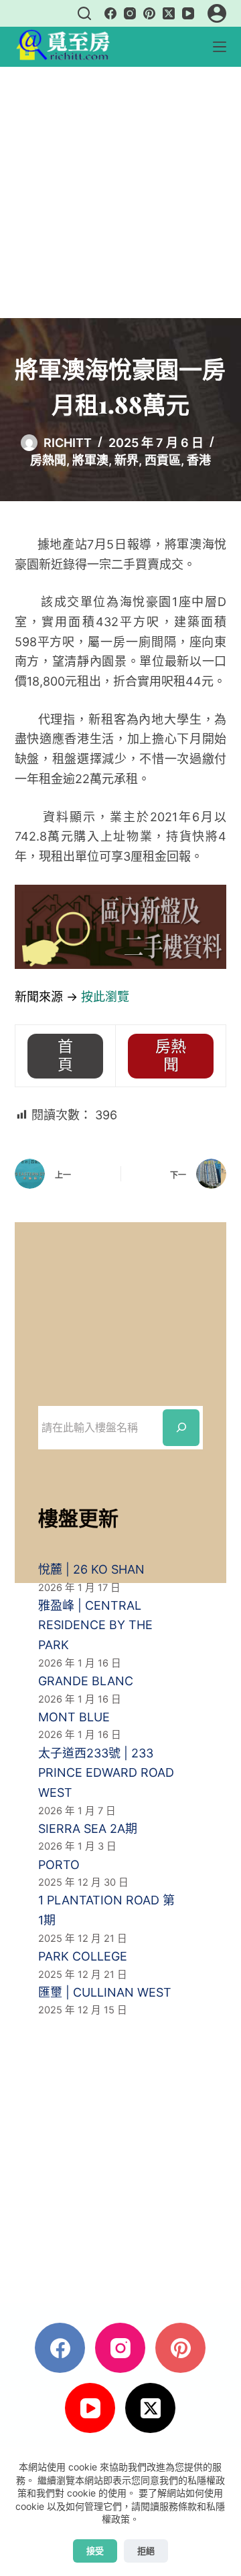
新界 (127, 460)
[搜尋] (84, 13)
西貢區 (163, 460)
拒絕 (146, 2551)
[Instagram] (130, 13)
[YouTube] (188, 13)
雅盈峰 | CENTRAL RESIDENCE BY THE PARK (95, 1625)
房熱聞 (48, 460)
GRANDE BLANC (86, 1681)
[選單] (220, 47)
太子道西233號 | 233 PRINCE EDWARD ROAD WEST (106, 1773)
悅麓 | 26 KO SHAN (91, 1569)
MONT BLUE (74, 1717)
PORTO (59, 1865)
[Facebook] (110, 13)
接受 (95, 2551)
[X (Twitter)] (169, 13)
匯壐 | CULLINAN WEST (105, 1992)
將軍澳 (90, 460)
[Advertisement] (120, 192)
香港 (199, 460)
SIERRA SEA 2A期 (88, 1829)
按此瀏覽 (105, 997)
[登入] (217, 13)
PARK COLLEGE (83, 1956)
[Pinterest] (149, 13)
